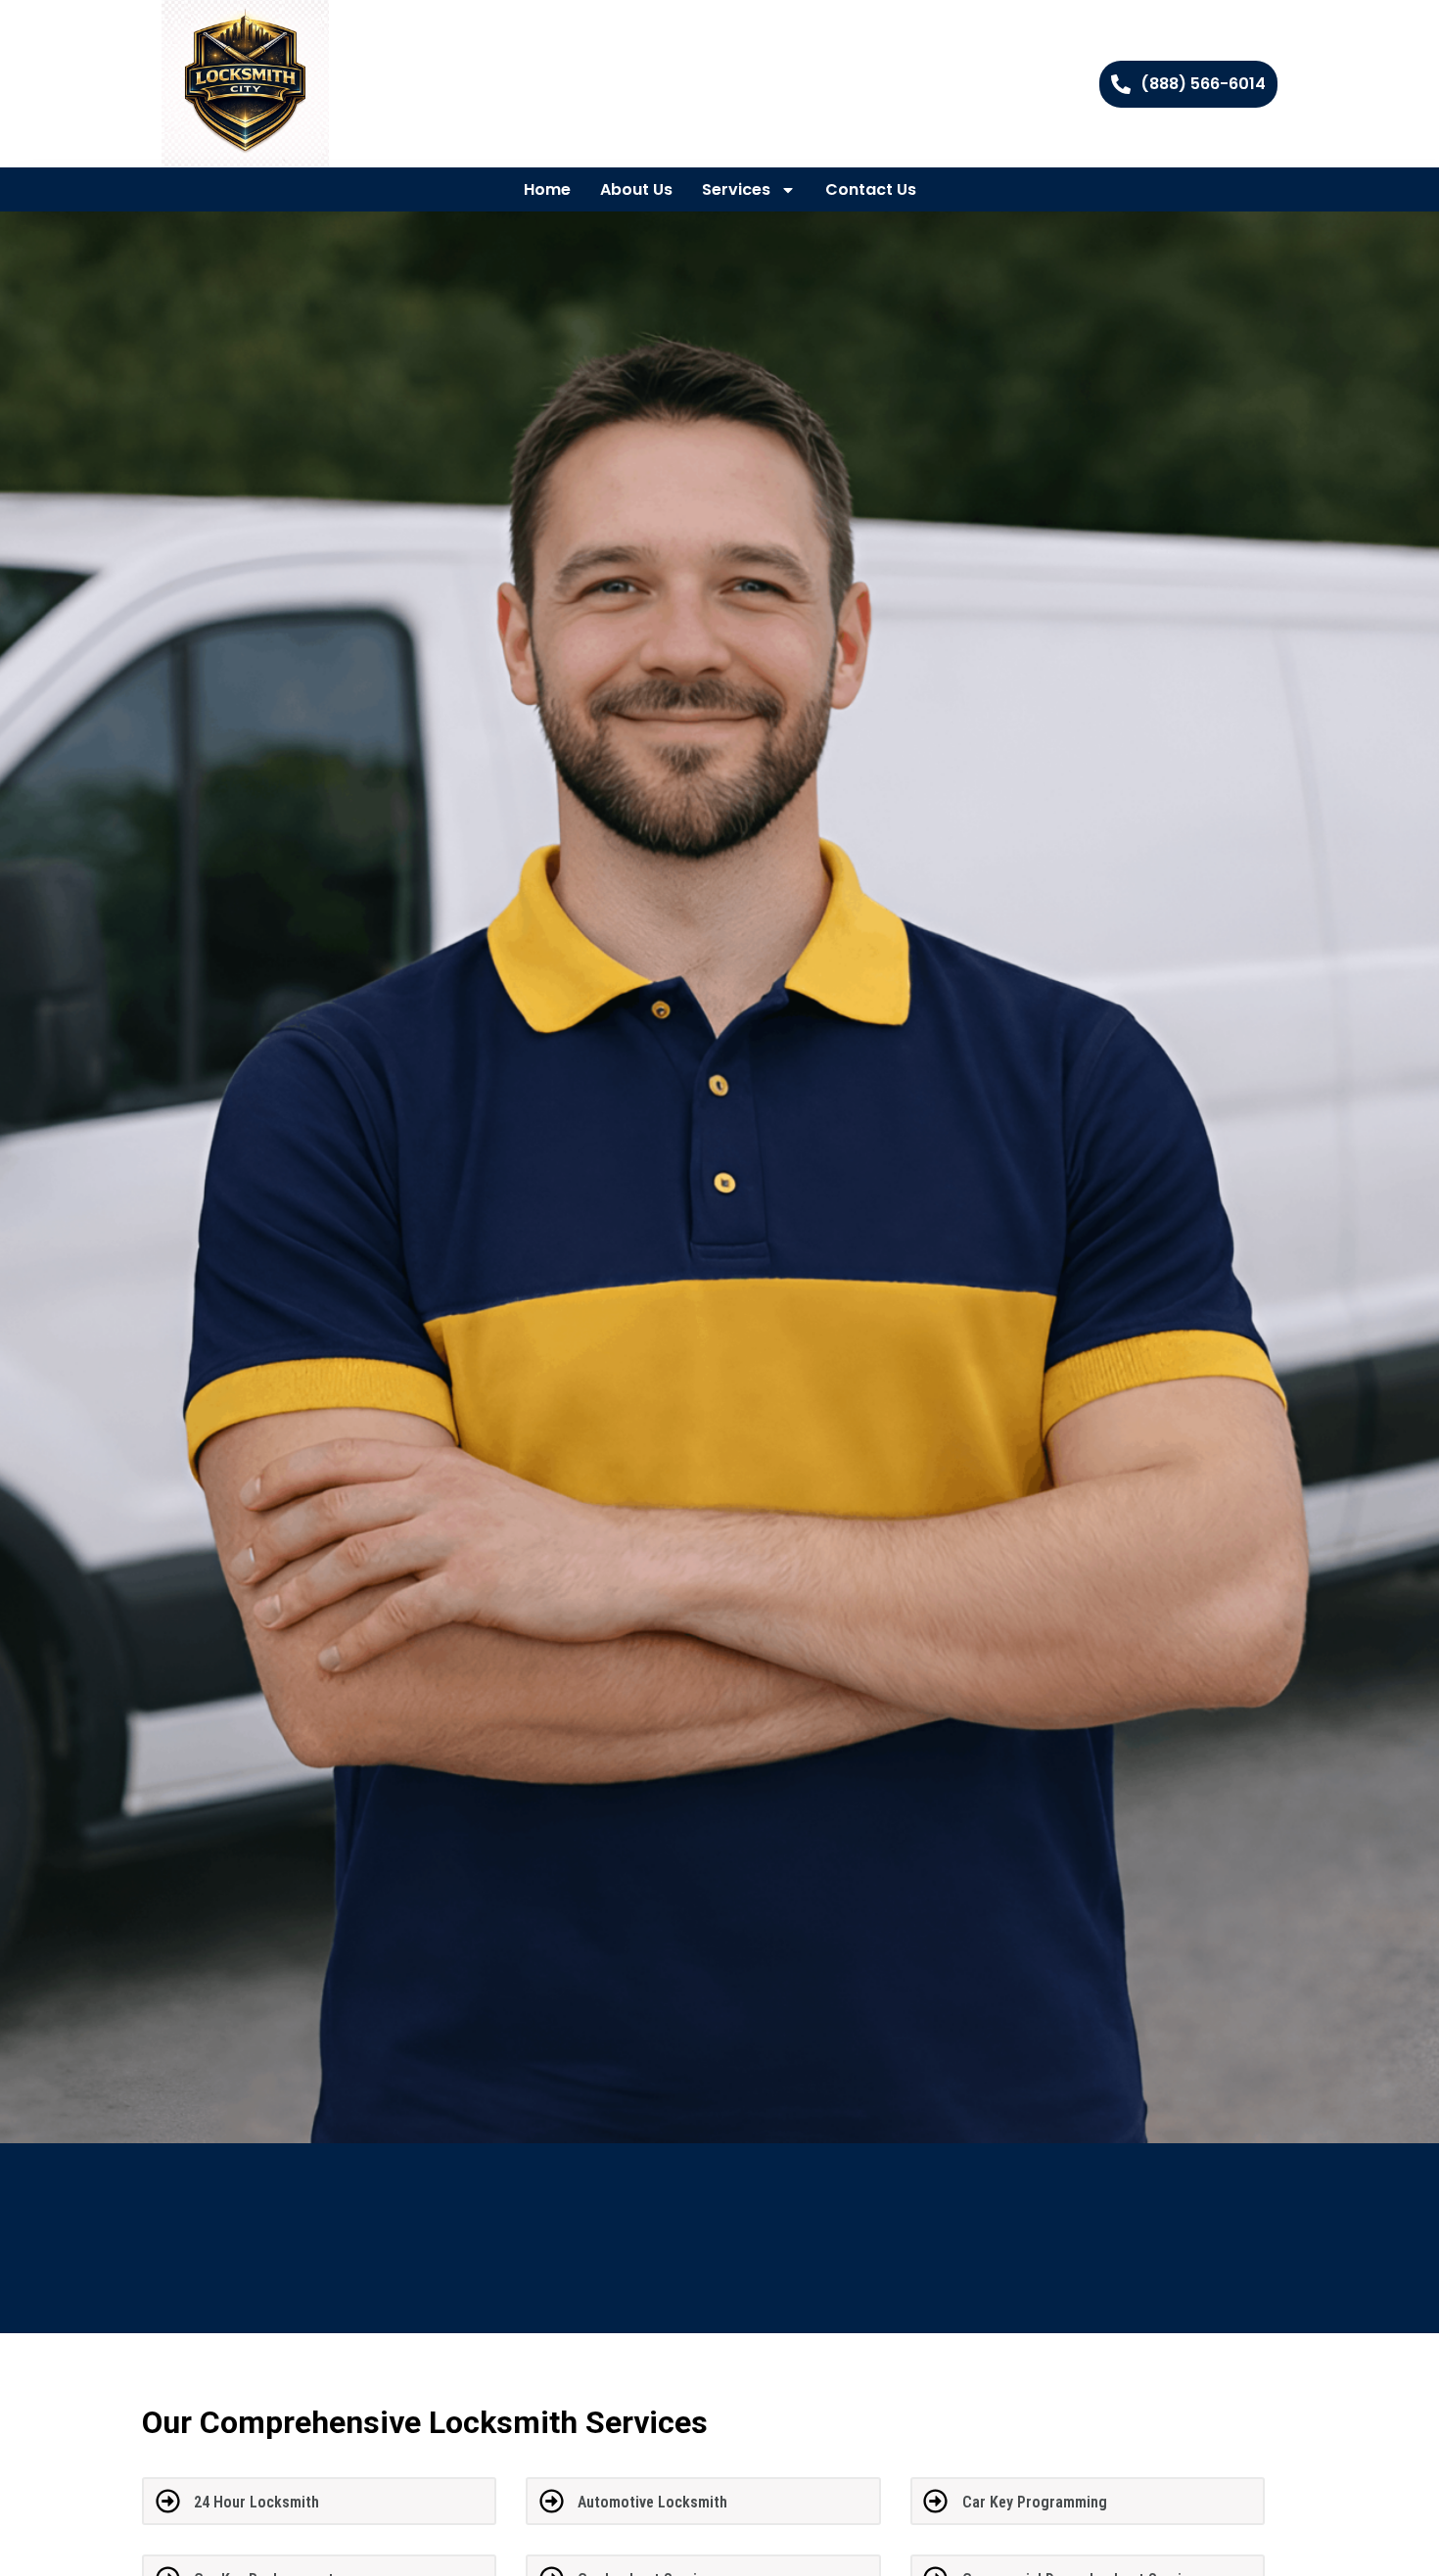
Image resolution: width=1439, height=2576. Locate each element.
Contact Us (871, 189)
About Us (636, 189)
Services (736, 189)
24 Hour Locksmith (256, 2502)
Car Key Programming (1035, 2502)
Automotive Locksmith (652, 2502)
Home (547, 189)
